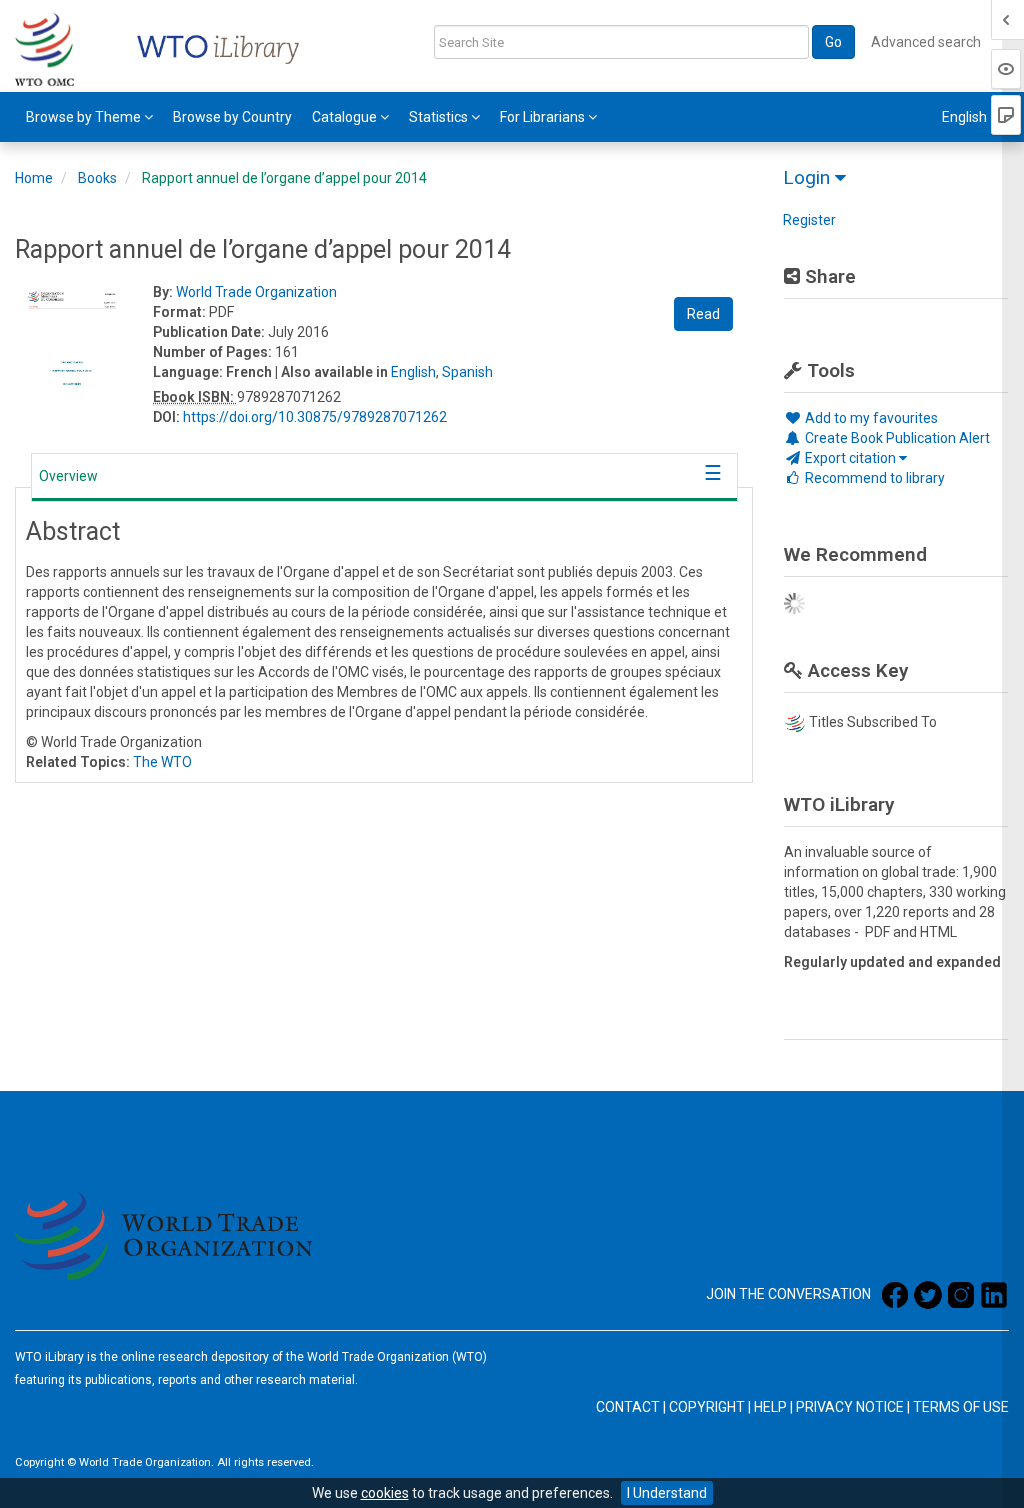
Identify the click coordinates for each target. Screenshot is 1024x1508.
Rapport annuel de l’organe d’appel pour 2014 (284, 178)
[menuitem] (89, 117)
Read (703, 314)
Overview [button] (68, 476)
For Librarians (544, 117)
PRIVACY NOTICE (850, 1407)
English (413, 372)
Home (34, 178)
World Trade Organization (256, 292)
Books (97, 178)
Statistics (440, 117)
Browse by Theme (85, 117)
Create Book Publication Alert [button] (896, 438)
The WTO (162, 762)
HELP (770, 1407)
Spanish (467, 372)
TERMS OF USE (961, 1407)
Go (833, 42)
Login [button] (809, 177)
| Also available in (331, 372)
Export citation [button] (850, 458)
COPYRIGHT (707, 1407)
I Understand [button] (667, 1493)
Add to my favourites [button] (870, 418)
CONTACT (628, 1407)
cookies (385, 1493)
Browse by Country (232, 117)
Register (809, 220)
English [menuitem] (966, 117)
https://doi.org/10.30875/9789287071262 (315, 417)
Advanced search (926, 42)
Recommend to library (873, 478)
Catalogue (346, 117)
